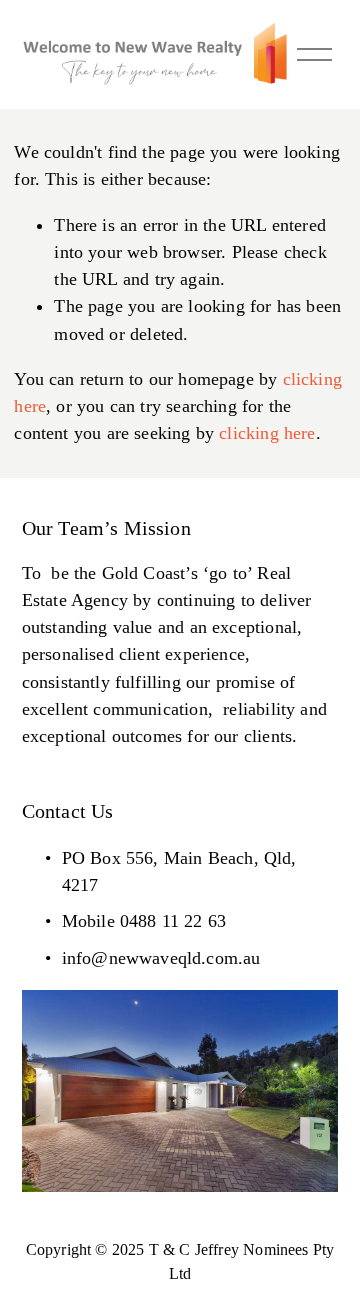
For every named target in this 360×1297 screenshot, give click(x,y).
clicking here (267, 433)
